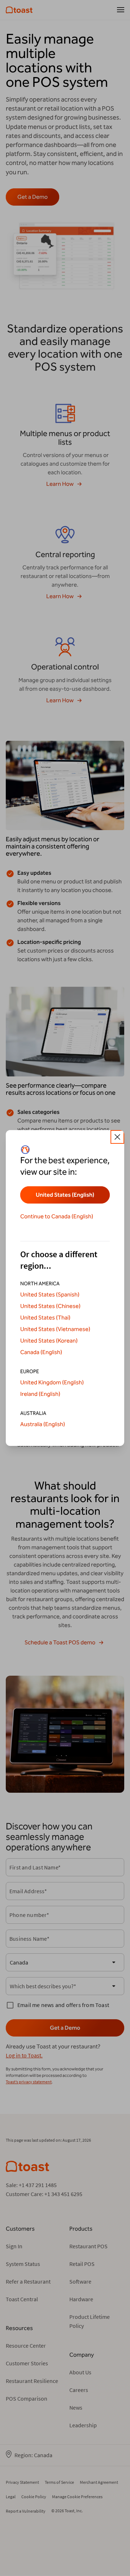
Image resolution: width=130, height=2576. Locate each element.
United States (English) (65, 1195)
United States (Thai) (45, 1318)
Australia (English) (43, 1424)
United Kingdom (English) (52, 1382)
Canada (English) (41, 1352)
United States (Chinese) (50, 1306)
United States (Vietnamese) (55, 1329)
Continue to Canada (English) (57, 1216)
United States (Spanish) (50, 1294)
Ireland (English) (40, 1394)
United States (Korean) (49, 1341)
